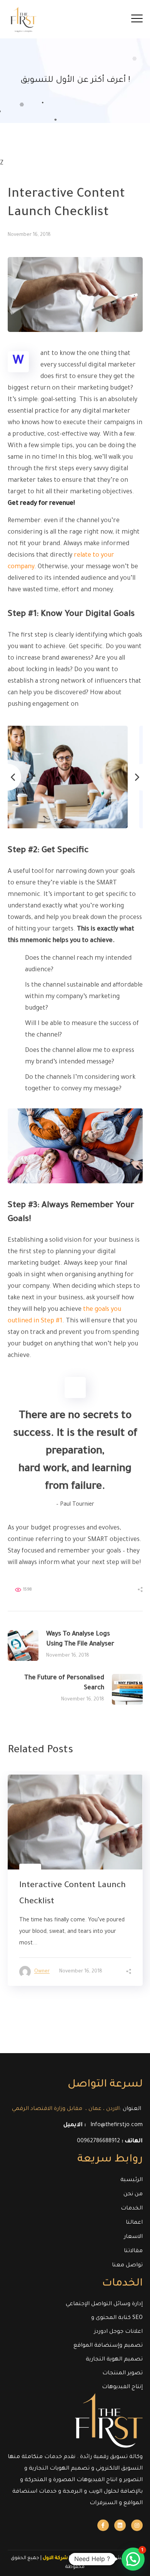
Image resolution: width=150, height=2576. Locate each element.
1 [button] (71, 2006)
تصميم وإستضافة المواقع (108, 2346)
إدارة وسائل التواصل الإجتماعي (104, 2304)
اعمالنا (134, 2223)
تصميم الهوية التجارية (114, 2360)
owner (42, 1972)
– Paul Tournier (75, 1505)
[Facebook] (103, 2525)
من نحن (133, 2194)
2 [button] (80, 2007)
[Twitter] (120, 2525)
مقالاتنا (133, 2251)
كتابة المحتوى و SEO (117, 2318)
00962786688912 (98, 2141)
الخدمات (132, 2209)
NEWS (19, 175)
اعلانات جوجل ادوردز (118, 2332)
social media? (99, 705)
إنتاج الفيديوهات (122, 2387)
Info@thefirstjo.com (117, 2125)
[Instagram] (137, 2525)
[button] (133, 2559)
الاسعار (133, 2237)
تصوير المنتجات (122, 2374)
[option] (75, 777)
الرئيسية (132, 2180)
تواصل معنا (127, 2266)
